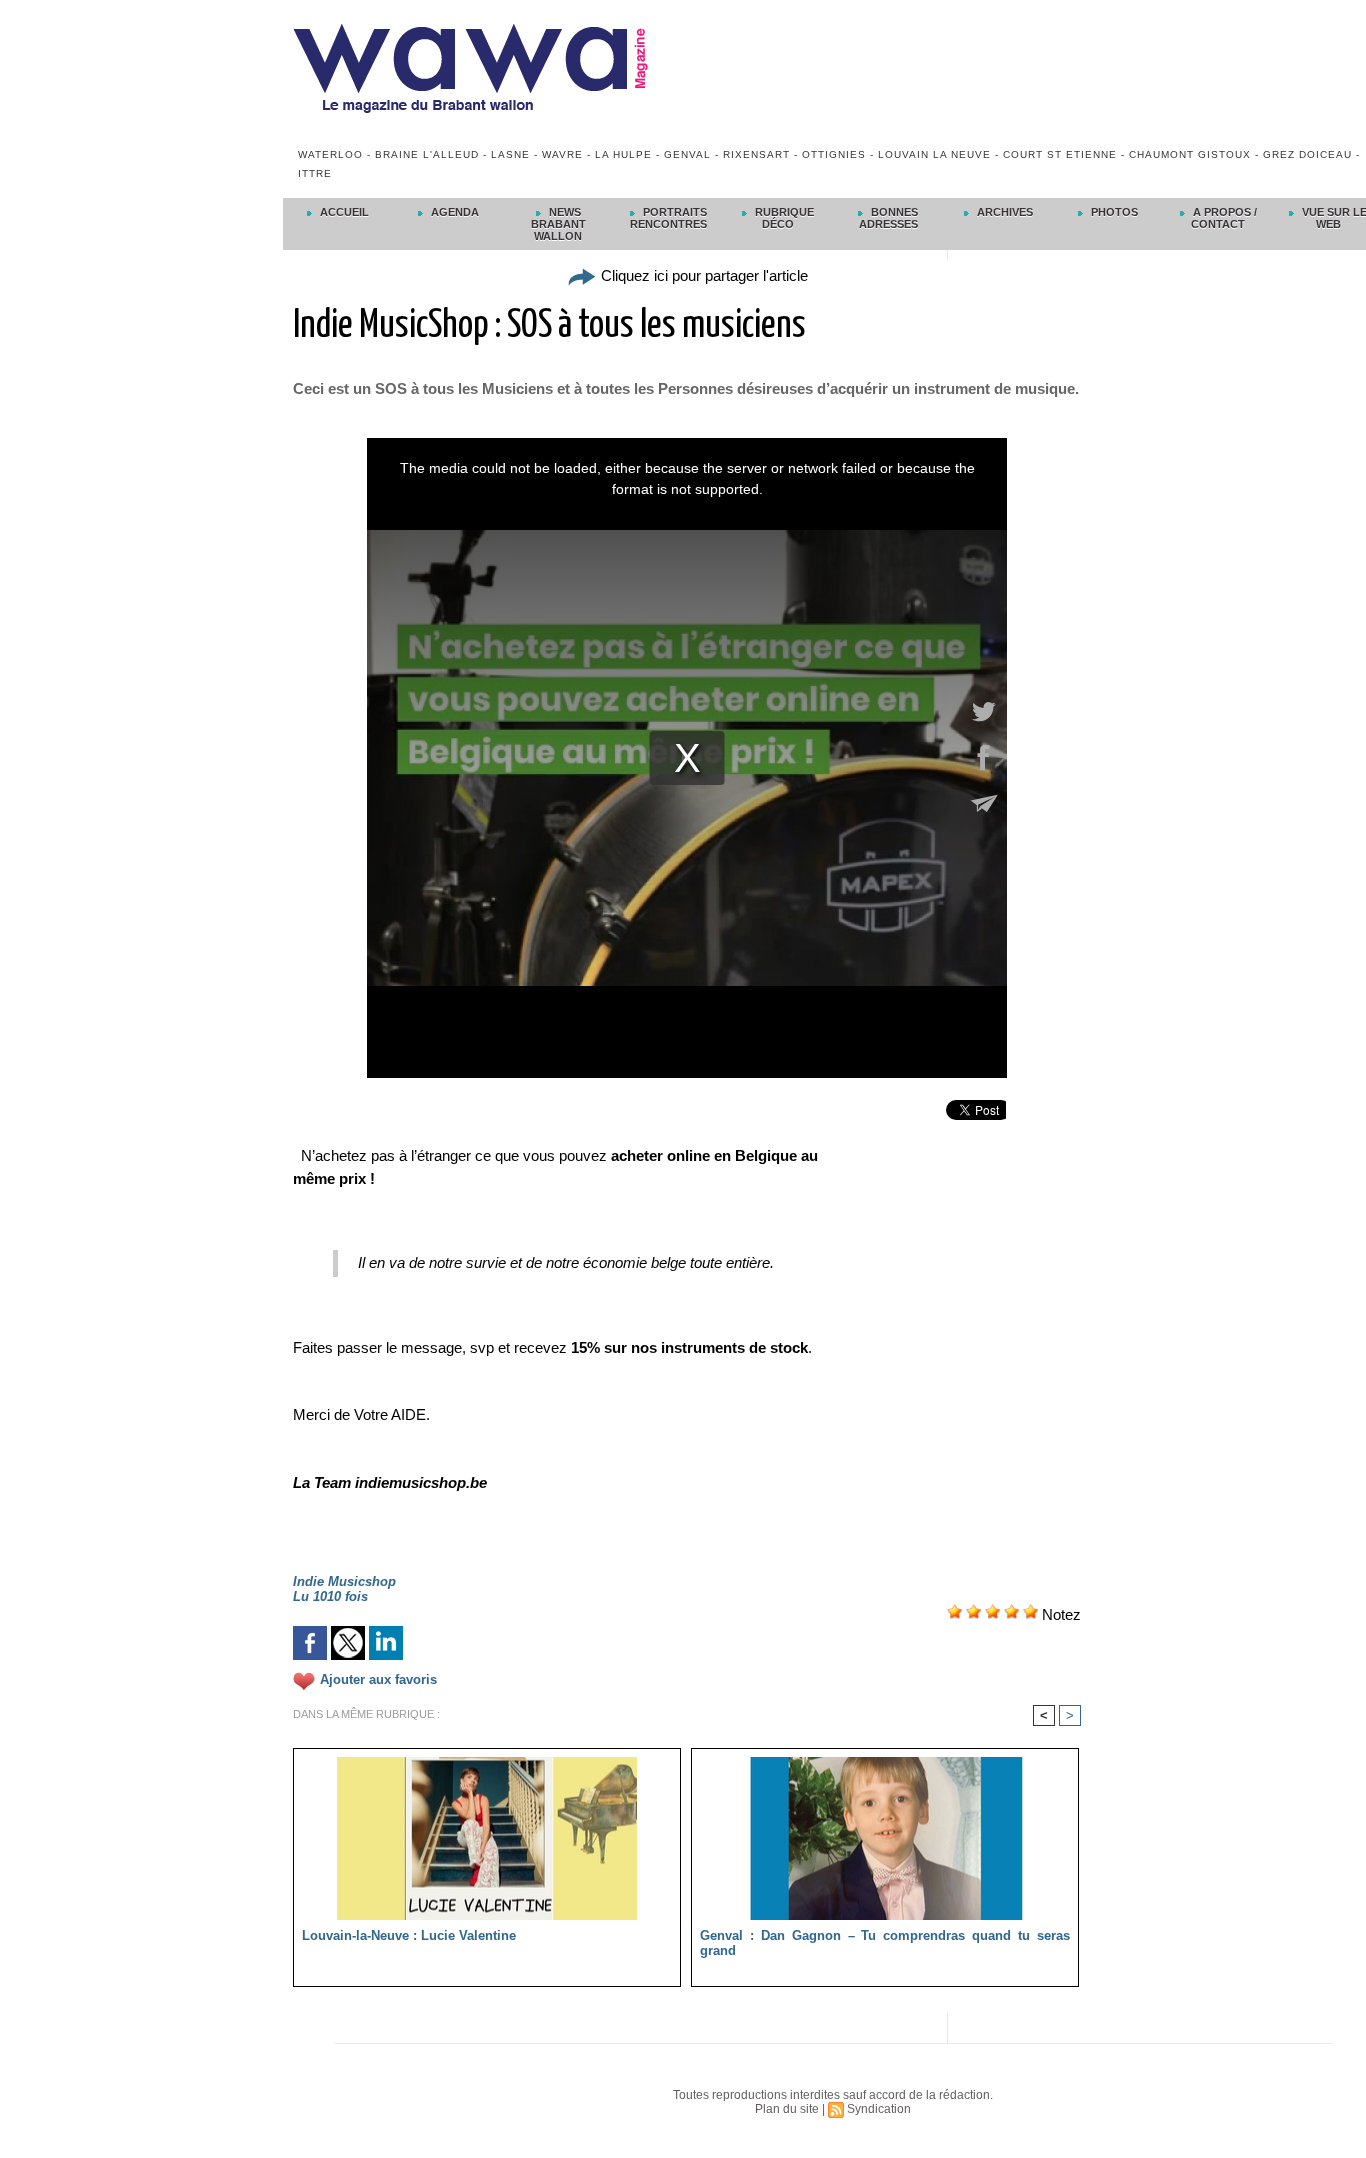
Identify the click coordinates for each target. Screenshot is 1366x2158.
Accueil (343, 212)
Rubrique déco (783, 218)
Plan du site (787, 2109)
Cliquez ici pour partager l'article (702, 275)
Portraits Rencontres (668, 218)
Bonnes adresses (889, 218)
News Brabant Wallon (558, 224)
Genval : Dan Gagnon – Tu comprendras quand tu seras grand (885, 1943)
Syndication (879, 2109)
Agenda (453, 212)
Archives (1003, 212)
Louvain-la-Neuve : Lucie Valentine (409, 1935)
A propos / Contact (1223, 218)
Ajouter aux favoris (378, 1680)
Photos (1113, 212)
